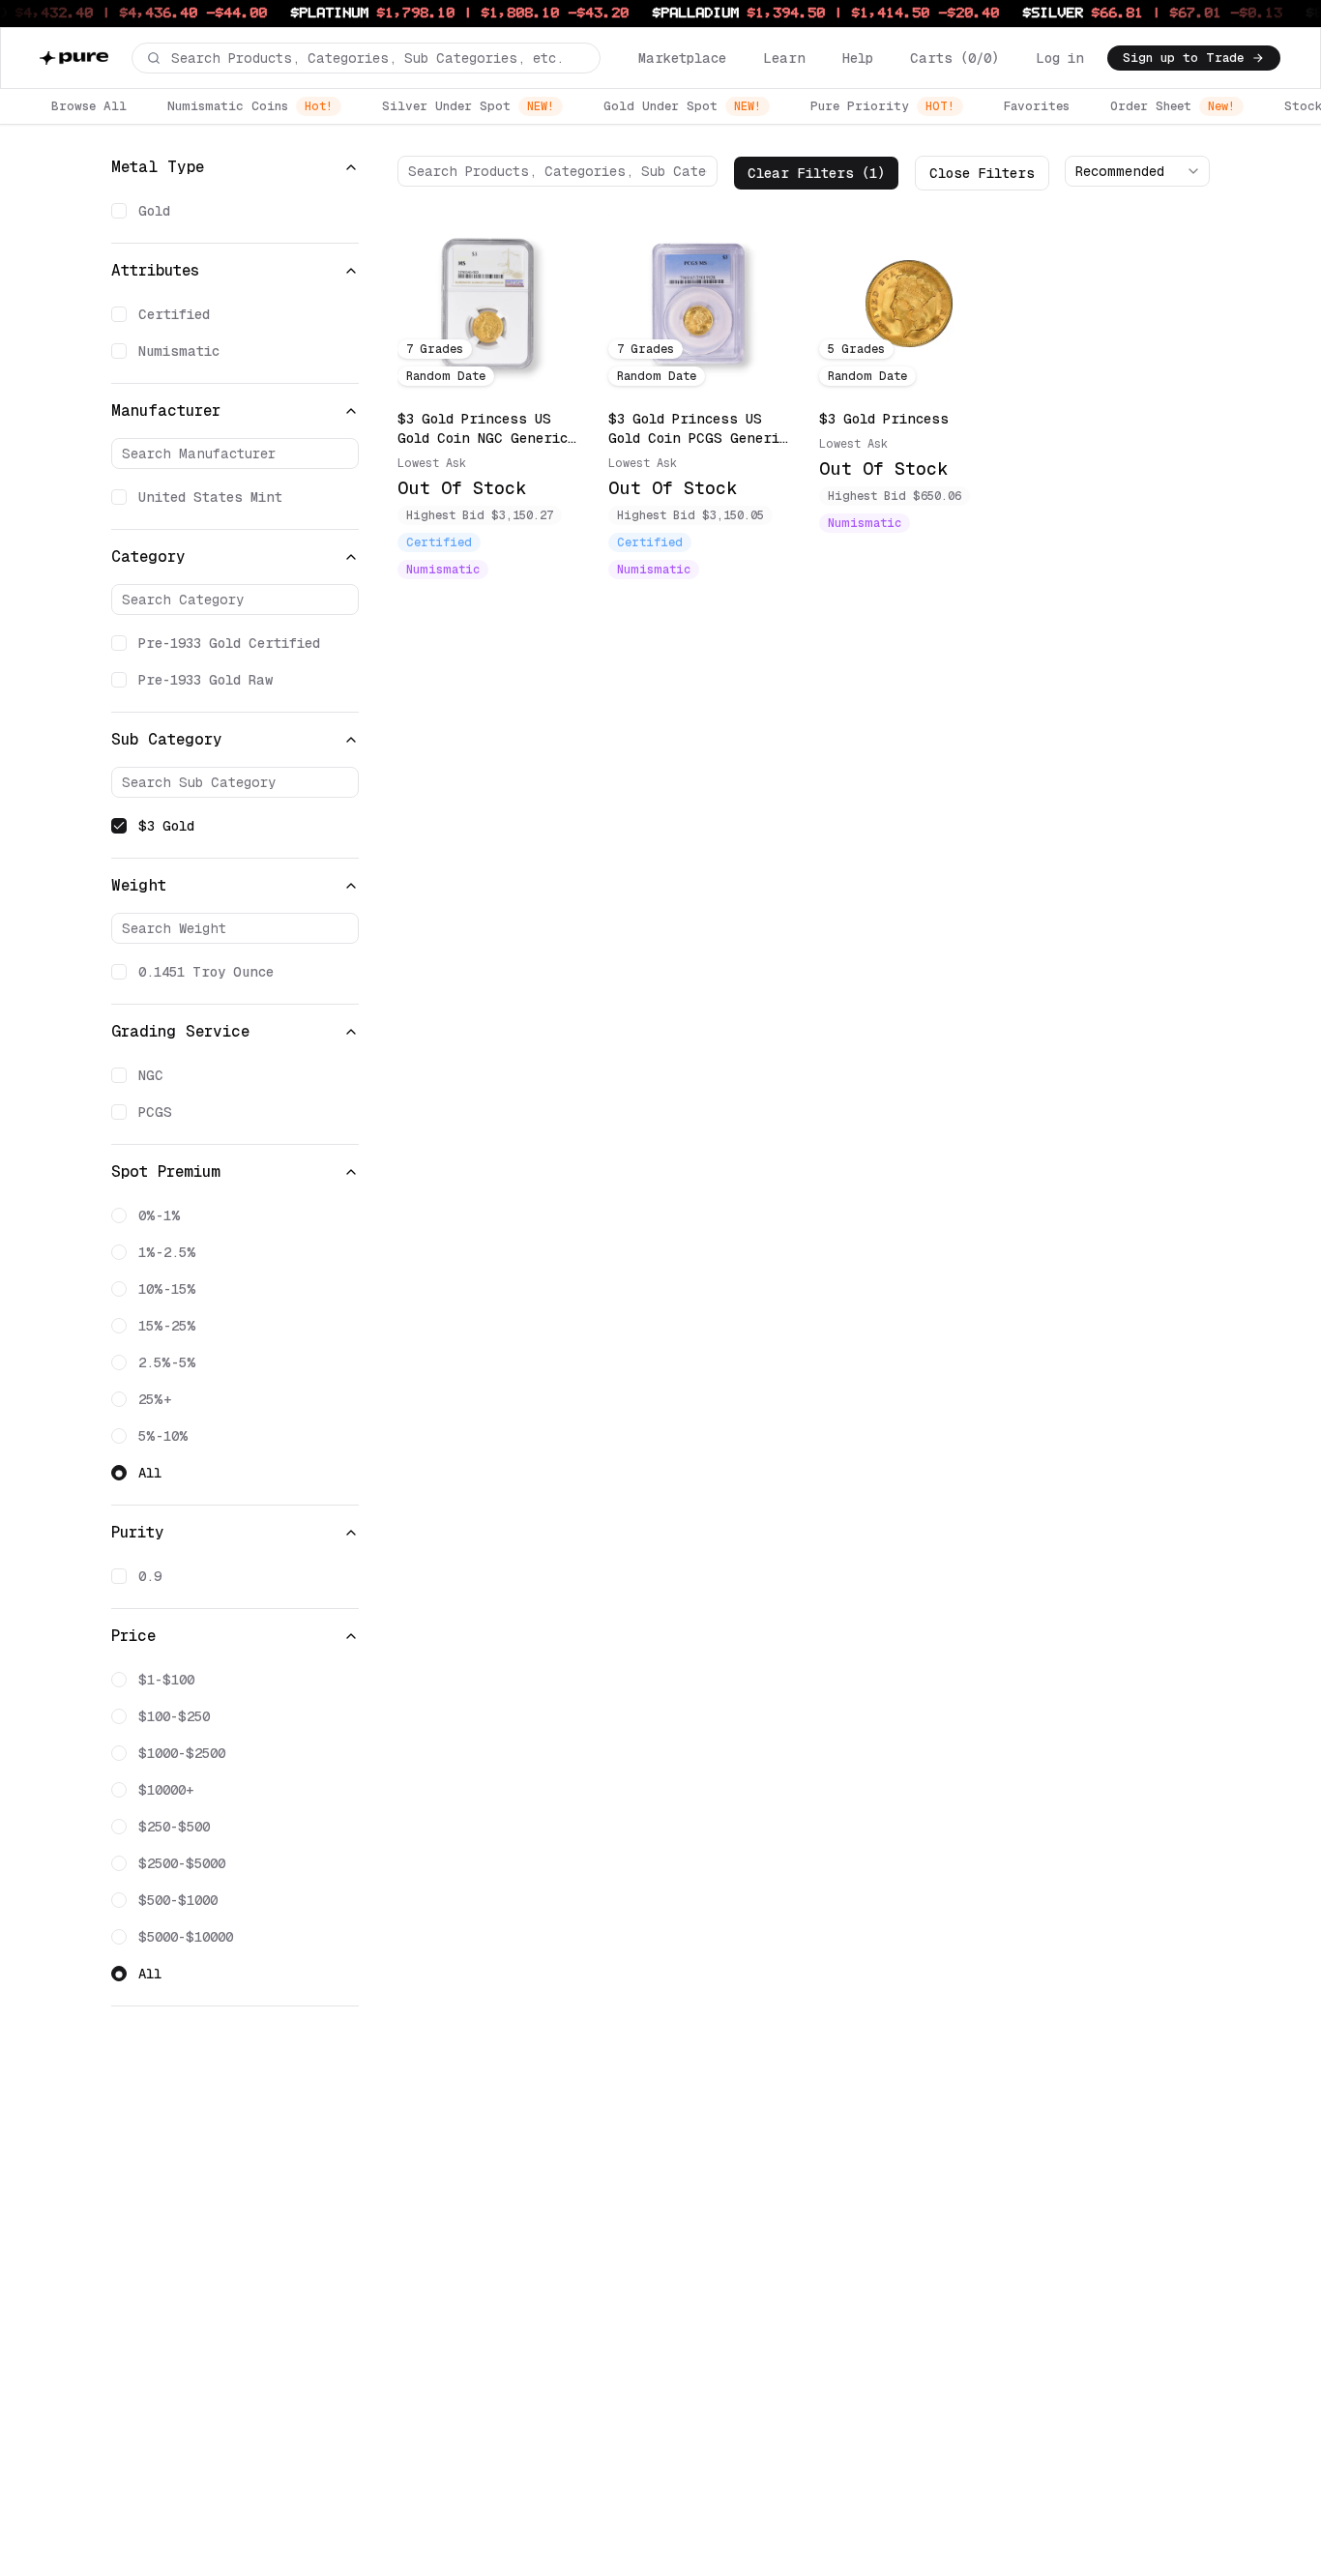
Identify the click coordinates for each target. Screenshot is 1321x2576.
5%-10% (163, 1436)
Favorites (1037, 106)
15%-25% (167, 1326)
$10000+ (166, 1790)
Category (148, 556)
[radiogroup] (235, 1344)
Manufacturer (166, 410)
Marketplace (682, 58)
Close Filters (982, 173)
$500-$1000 (178, 1900)
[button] (366, 58)
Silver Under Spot (468, 106)
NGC (151, 1075)
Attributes (155, 270)
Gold (154, 211)
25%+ (155, 1399)
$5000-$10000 (186, 1937)
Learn (784, 58)
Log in (1060, 58)
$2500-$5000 (182, 1863)
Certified (174, 314)
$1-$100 (166, 1680)
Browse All (89, 106)
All (150, 1473)
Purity (138, 1532)
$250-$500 (174, 1827)
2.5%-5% (167, 1362)
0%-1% (160, 1215)
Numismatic (179, 351)
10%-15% (167, 1289)
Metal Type (158, 167)
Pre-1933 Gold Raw (205, 680)
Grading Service (180, 1031)
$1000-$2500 (182, 1753)
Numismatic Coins (250, 106)
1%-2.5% (167, 1252)
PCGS (155, 1112)
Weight (139, 885)
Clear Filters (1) (816, 173)
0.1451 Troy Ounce (206, 972)
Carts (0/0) (954, 58)
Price (133, 1636)
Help (858, 58)
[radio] (119, 1215)
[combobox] (1137, 171)
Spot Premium (166, 1171)
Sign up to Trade (1183, 58)
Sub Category (167, 739)
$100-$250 (174, 1716)
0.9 (150, 1576)
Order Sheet (1173, 106)
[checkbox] (119, 211)
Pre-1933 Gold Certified (229, 643)
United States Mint (210, 497)
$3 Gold (166, 826)
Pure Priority (882, 106)
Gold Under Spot (682, 106)
